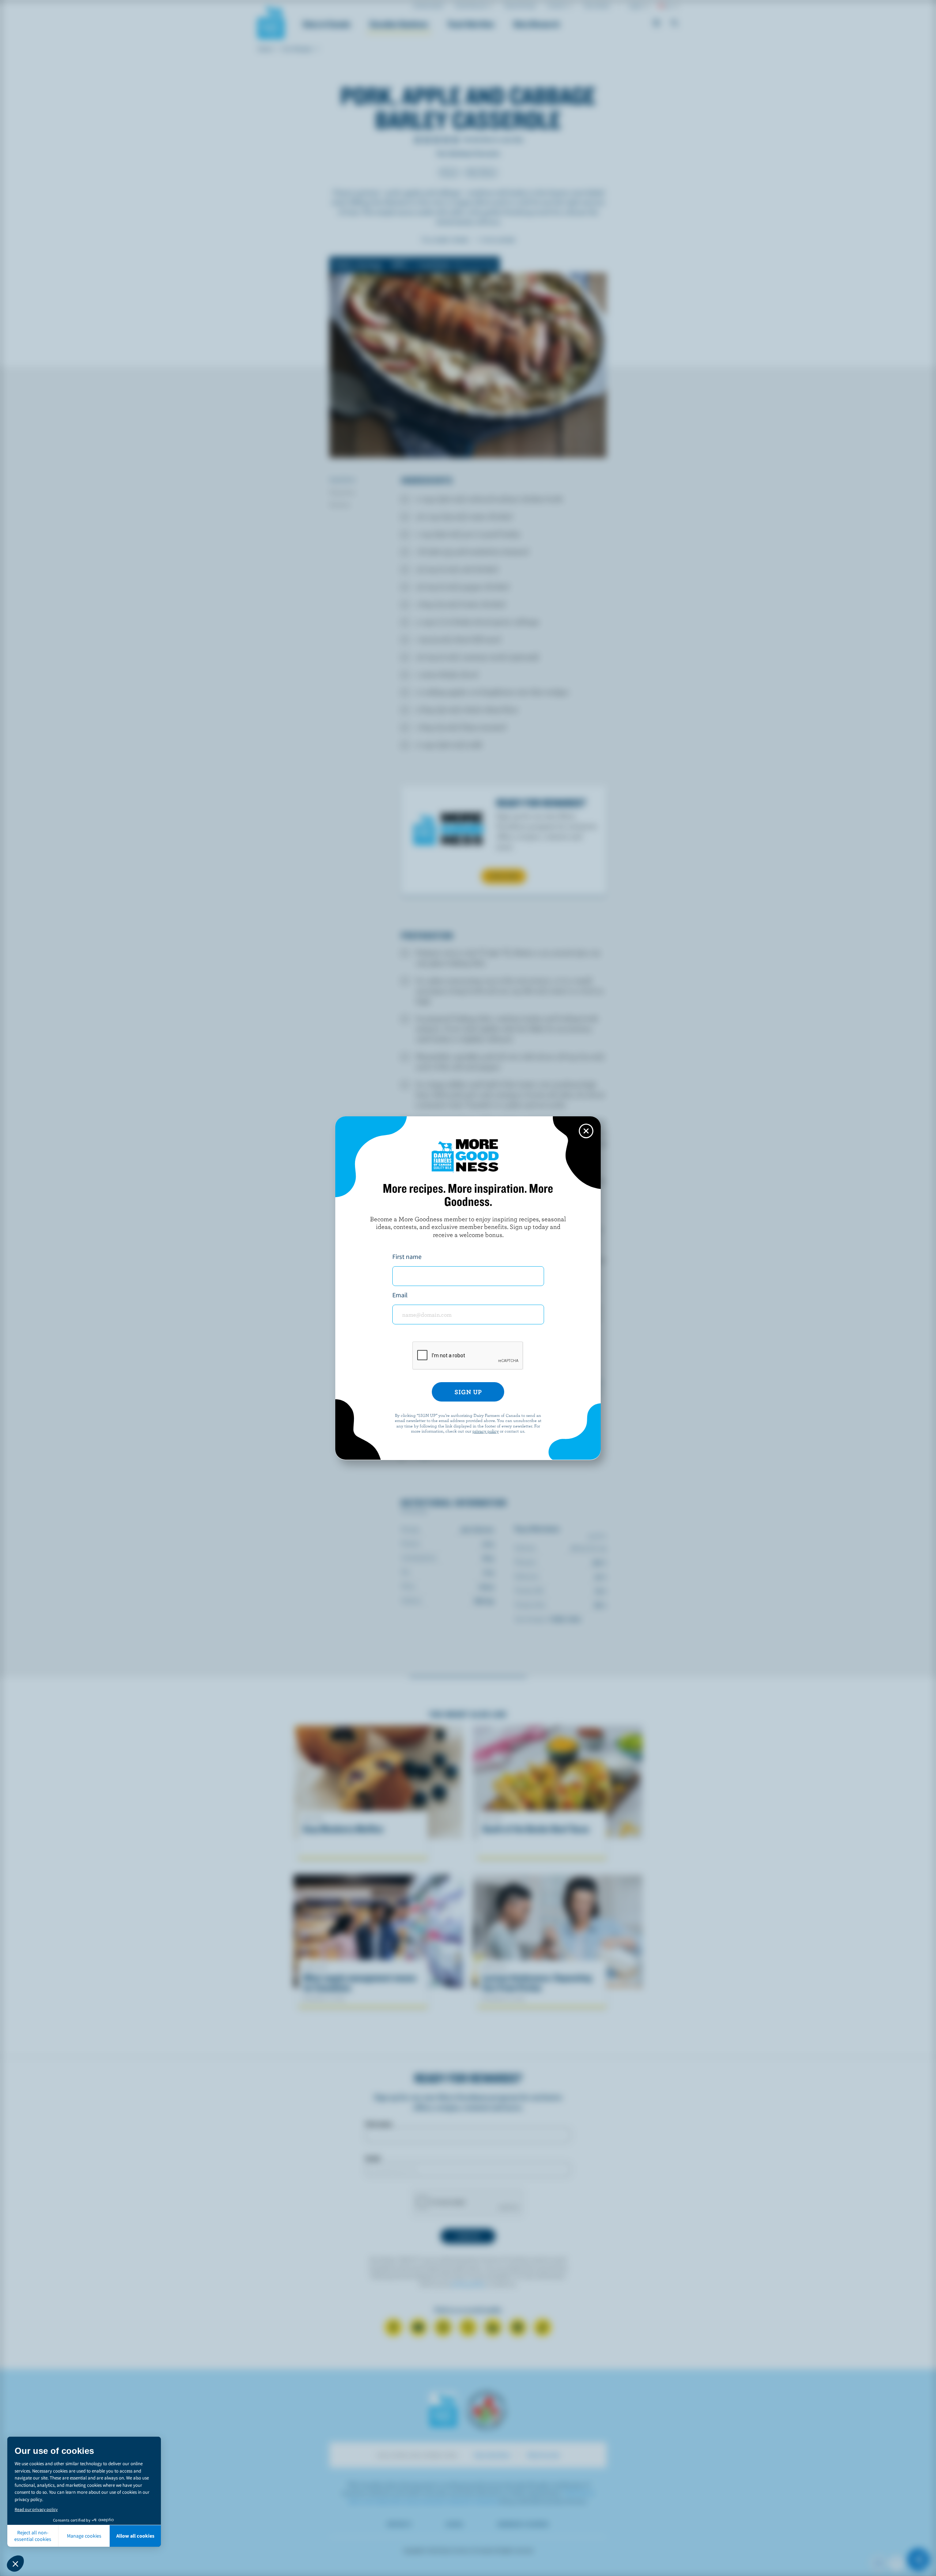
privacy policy (486, 1431)
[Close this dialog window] (586, 1131)
